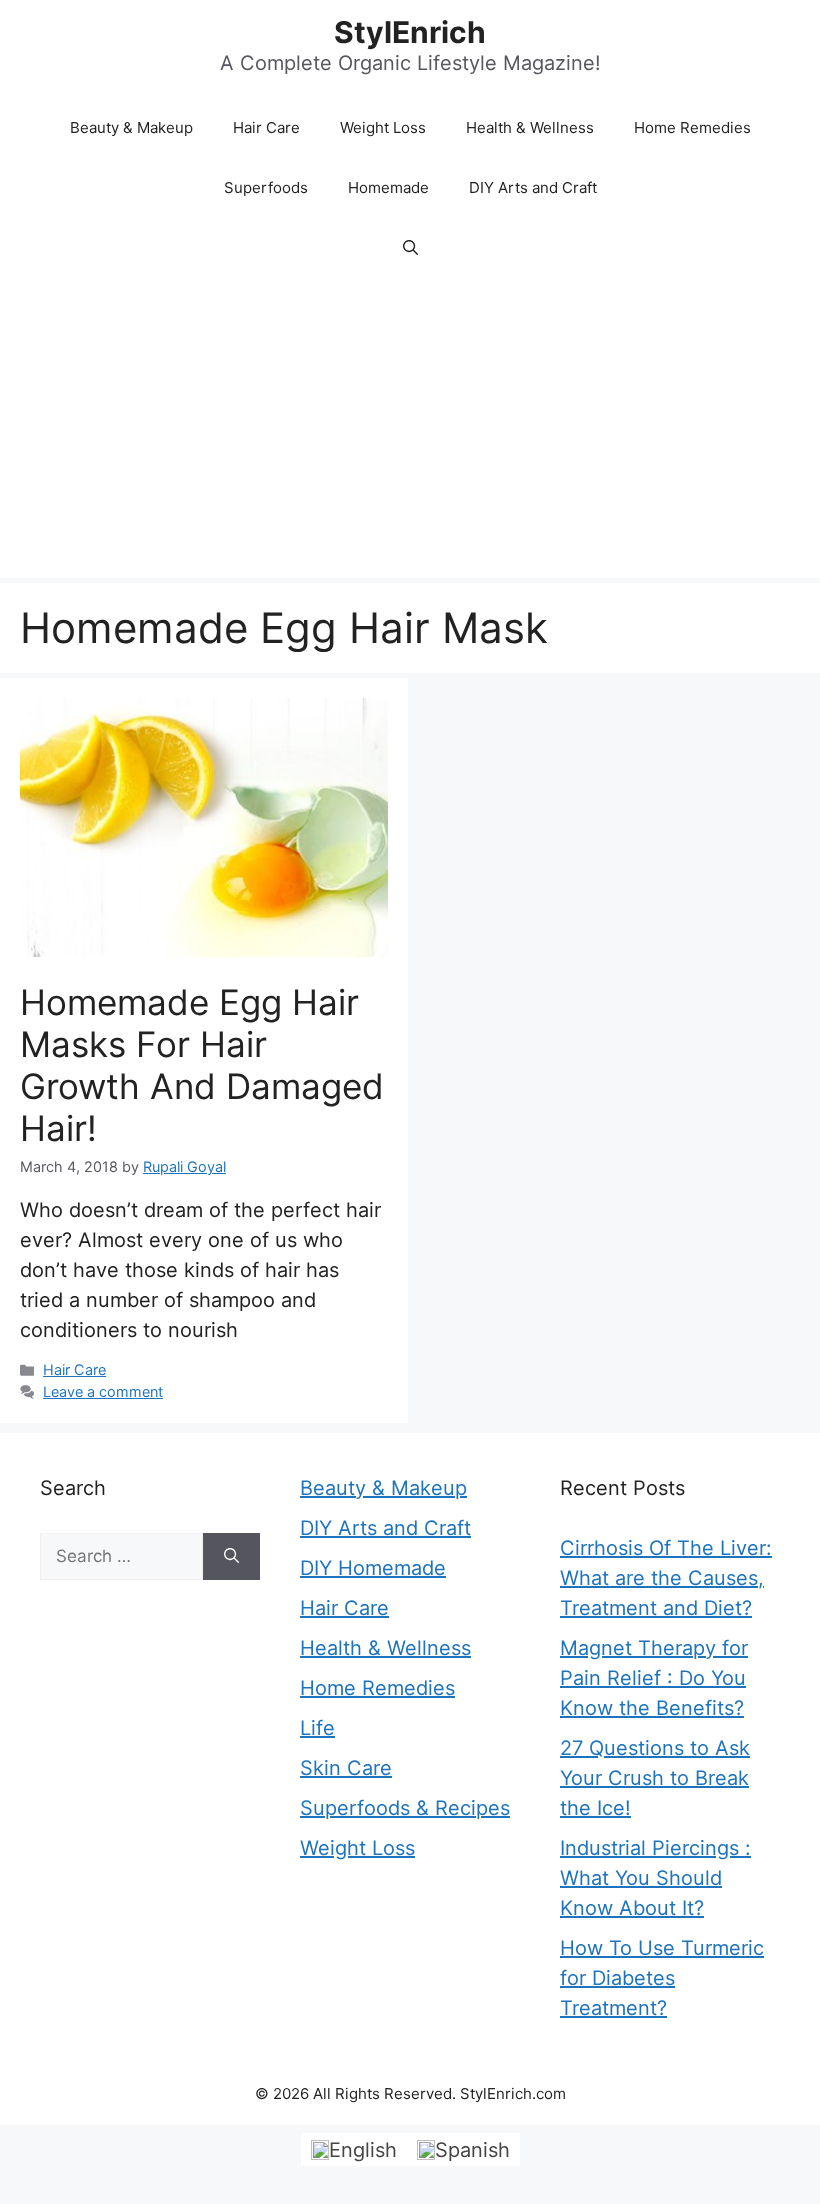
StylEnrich (410, 32)
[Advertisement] (410, 428)
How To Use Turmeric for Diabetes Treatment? (662, 1978)
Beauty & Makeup (131, 127)
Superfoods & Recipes (405, 1808)
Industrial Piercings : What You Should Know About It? (655, 1878)
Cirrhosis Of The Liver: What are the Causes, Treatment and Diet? (666, 1578)
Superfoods (266, 187)
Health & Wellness (530, 127)
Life (317, 1728)
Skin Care (346, 1768)
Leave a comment (103, 1391)
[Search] (231, 1557)
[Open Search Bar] (410, 248)
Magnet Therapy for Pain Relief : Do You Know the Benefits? (654, 1678)
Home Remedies (692, 127)
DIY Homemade (373, 1568)
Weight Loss (383, 127)
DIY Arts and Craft (533, 187)
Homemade (388, 187)
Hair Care (266, 127)
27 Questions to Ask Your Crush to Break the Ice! (655, 1778)
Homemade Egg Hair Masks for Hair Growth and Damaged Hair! (202, 1065)
